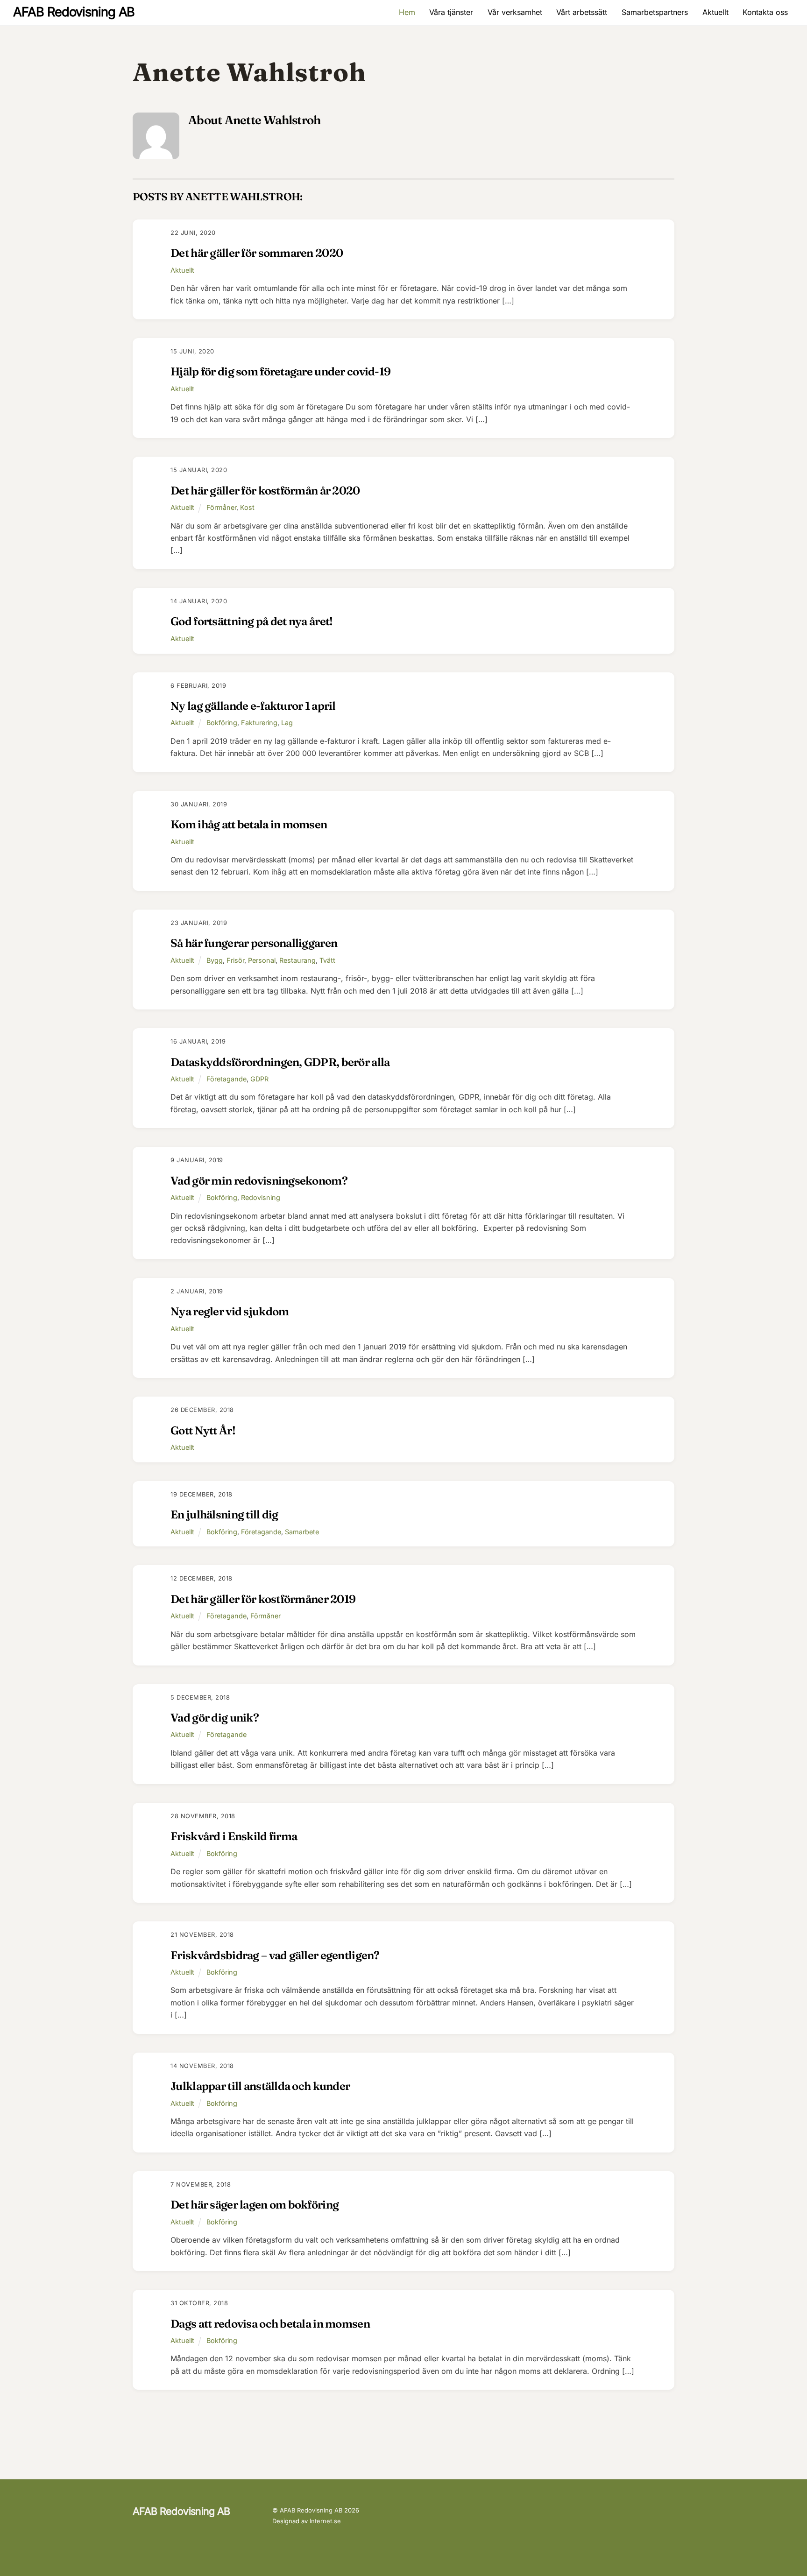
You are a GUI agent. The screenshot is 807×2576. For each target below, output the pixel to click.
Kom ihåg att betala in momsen (249, 824)
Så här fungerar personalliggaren (254, 943)
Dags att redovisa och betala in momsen (270, 2324)
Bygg (215, 960)
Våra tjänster (451, 12)
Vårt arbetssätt (582, 12)
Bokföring (222, 723)
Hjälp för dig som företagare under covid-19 (280, 371)
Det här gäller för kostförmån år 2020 (265, 490)
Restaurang (297, 960)
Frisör (235, 960)
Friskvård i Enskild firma (234, 1836)
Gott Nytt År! (203, 1430)
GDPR (259, 1079)
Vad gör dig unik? (215, 1718)
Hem (407, 12)
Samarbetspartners (655, 12)
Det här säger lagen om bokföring (255, 2205)
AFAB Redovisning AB (311, 2510)
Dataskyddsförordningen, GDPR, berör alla (280, 1062)
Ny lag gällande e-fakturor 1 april (253, 706)
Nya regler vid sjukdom (230, 1311)
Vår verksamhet (515, 12)
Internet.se (325, 2521)
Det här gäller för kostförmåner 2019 (263, 1599)
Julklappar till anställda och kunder (260, 2086)
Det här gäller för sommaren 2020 (257, 253)
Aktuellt (715, 12)
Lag (287, 723)
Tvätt (327, 960)
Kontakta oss (765, 12)
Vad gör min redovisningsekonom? (259, 1181)
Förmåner (221, 507)
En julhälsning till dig (224, 1514)
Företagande (227, 1079)
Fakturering (259, 723)
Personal (262, 960)
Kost (247, 507)
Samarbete (302, 1532)
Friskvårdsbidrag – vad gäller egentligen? (275, 1955)
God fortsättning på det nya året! (251, 621)
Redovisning (261, 1197)
